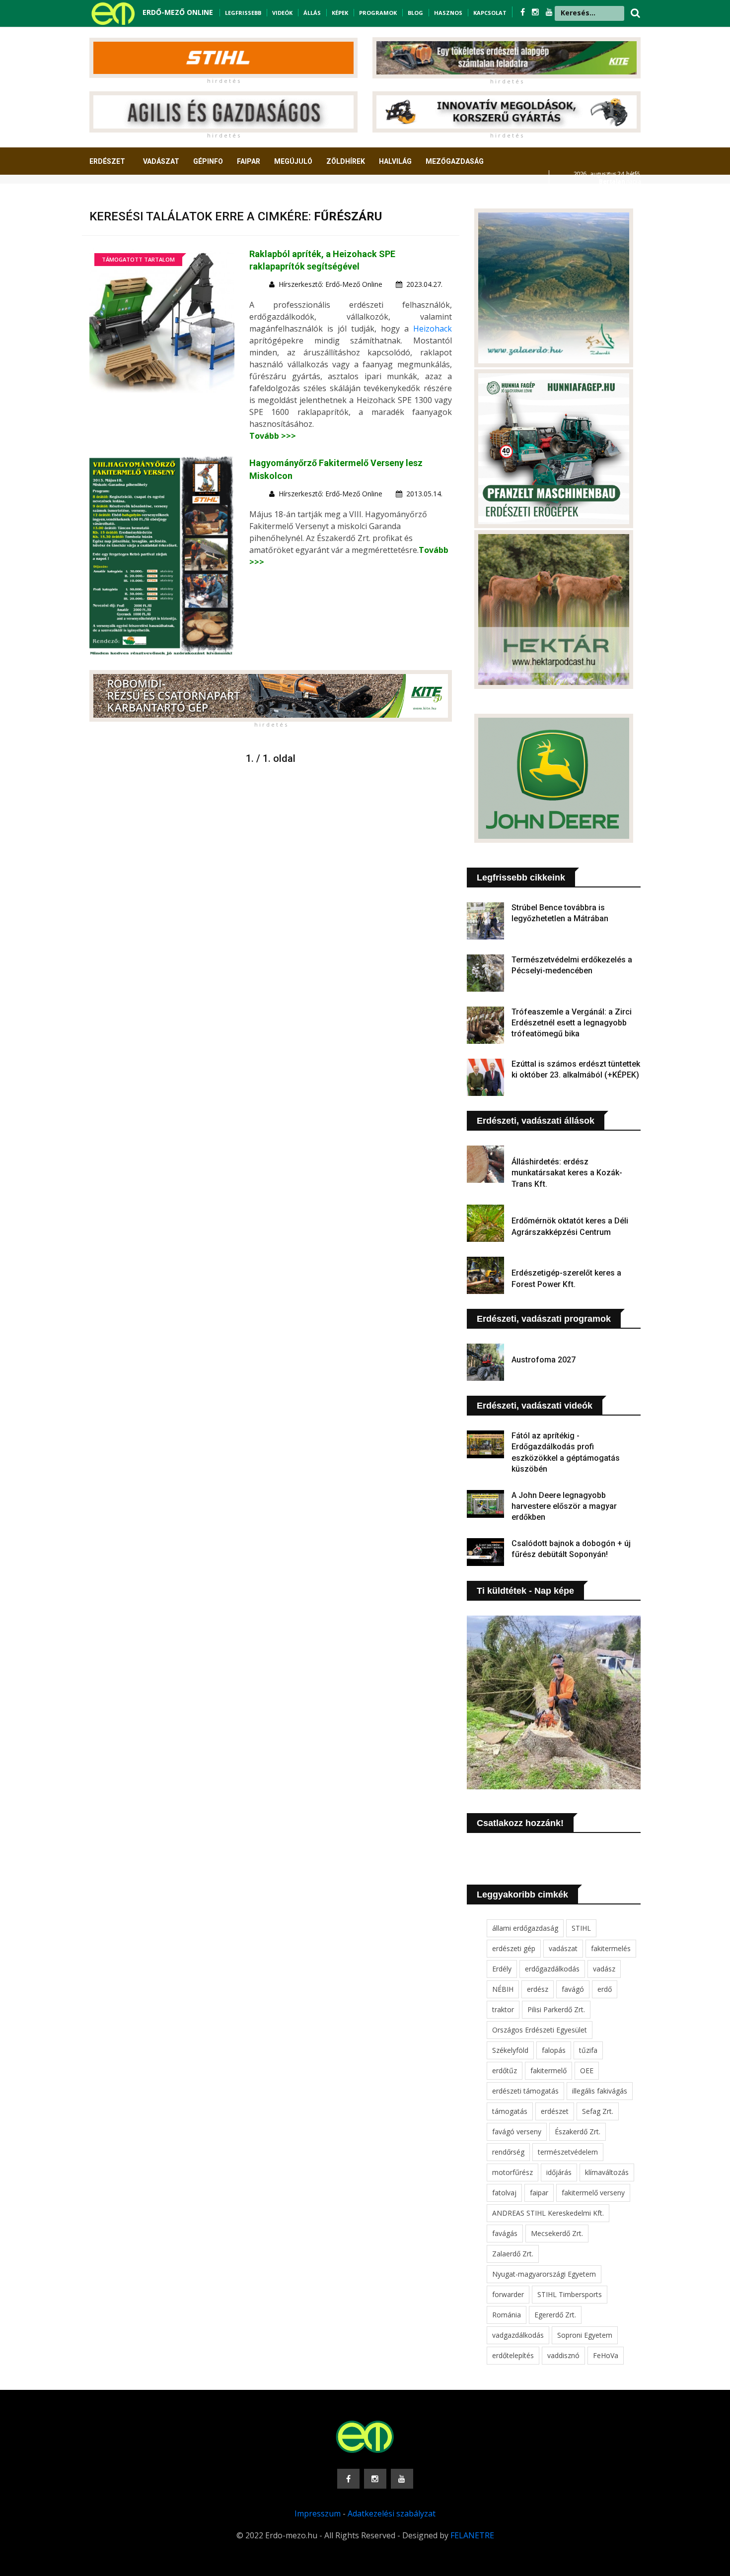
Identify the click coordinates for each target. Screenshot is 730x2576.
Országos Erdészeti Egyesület (540, 2030)
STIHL (581, 1928)
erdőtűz (505, 2070)
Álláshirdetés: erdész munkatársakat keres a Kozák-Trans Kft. (567, 1173)
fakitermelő (548, 2070)
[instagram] (536, 12)
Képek (340, 13)
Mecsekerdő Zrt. (557, 2233)
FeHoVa (606, 2355)
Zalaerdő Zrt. (513, 2254)
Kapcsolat (490, 13)
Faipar (249, 161)
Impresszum (318, 2513)
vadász (604, 1969)
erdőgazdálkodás (552, 1969)
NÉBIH (503, 1989)
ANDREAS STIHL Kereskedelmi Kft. (548, 2213)
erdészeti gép (514, 1948)
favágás (505, 2233)
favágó (573, 1989)
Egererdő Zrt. (555, 2315)
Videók (282, 13)
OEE (587, 2070)
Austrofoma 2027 (544, 1360)
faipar (539, 2193)
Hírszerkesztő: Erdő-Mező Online (330, 284)
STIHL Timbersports (570, 2294)
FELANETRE (472, 2535)
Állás (312, 13)
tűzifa (588, 2050)
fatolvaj (504, 2193)
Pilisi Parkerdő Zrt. (556, 2009)
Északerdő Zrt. (578, 2132)
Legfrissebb (243, 13)
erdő (605, 1989)
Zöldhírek (346, 161)
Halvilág (395, 161)
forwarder (508, 2294)
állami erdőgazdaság (525, 1928)
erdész (538, 1989)
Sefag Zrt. (598, 2111)
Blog (415, 13)
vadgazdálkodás (518, 2335)
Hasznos (448, 13)
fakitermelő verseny (593, 2193)
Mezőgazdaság (455, 161)
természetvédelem (568, 2152)
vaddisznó (563, 2355)
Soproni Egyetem (585, 2335)
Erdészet (107, 161)
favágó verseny (517, 2132)
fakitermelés (611, 1948)
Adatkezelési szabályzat (392, 2513)
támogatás (510, 2111)
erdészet (555, 2111)
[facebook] (524, 12)
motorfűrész (512, 2172)
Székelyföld (510, 2050)
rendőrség (508, 2152)
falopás (554, 2050)
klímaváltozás (607, 2172)
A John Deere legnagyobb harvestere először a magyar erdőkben (564, 1506)
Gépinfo (208, 161)
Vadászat (161, 161)
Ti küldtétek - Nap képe (525, 1591)
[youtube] (549, 12)
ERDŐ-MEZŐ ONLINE (178, 12)
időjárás (559, 2172)
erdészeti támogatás (525, 2091)
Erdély (502, 1969)
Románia (507, 2315)
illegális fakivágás (600, 2091)
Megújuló (293, 161)
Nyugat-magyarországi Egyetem (544, 2274)
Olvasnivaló (118, 198)
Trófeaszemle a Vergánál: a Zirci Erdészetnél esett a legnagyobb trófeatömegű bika (572, 1023)
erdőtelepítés (513, 2355)
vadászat (563, 1948)
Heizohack (433, 329)
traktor (503, 2009)
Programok (378, 13)
